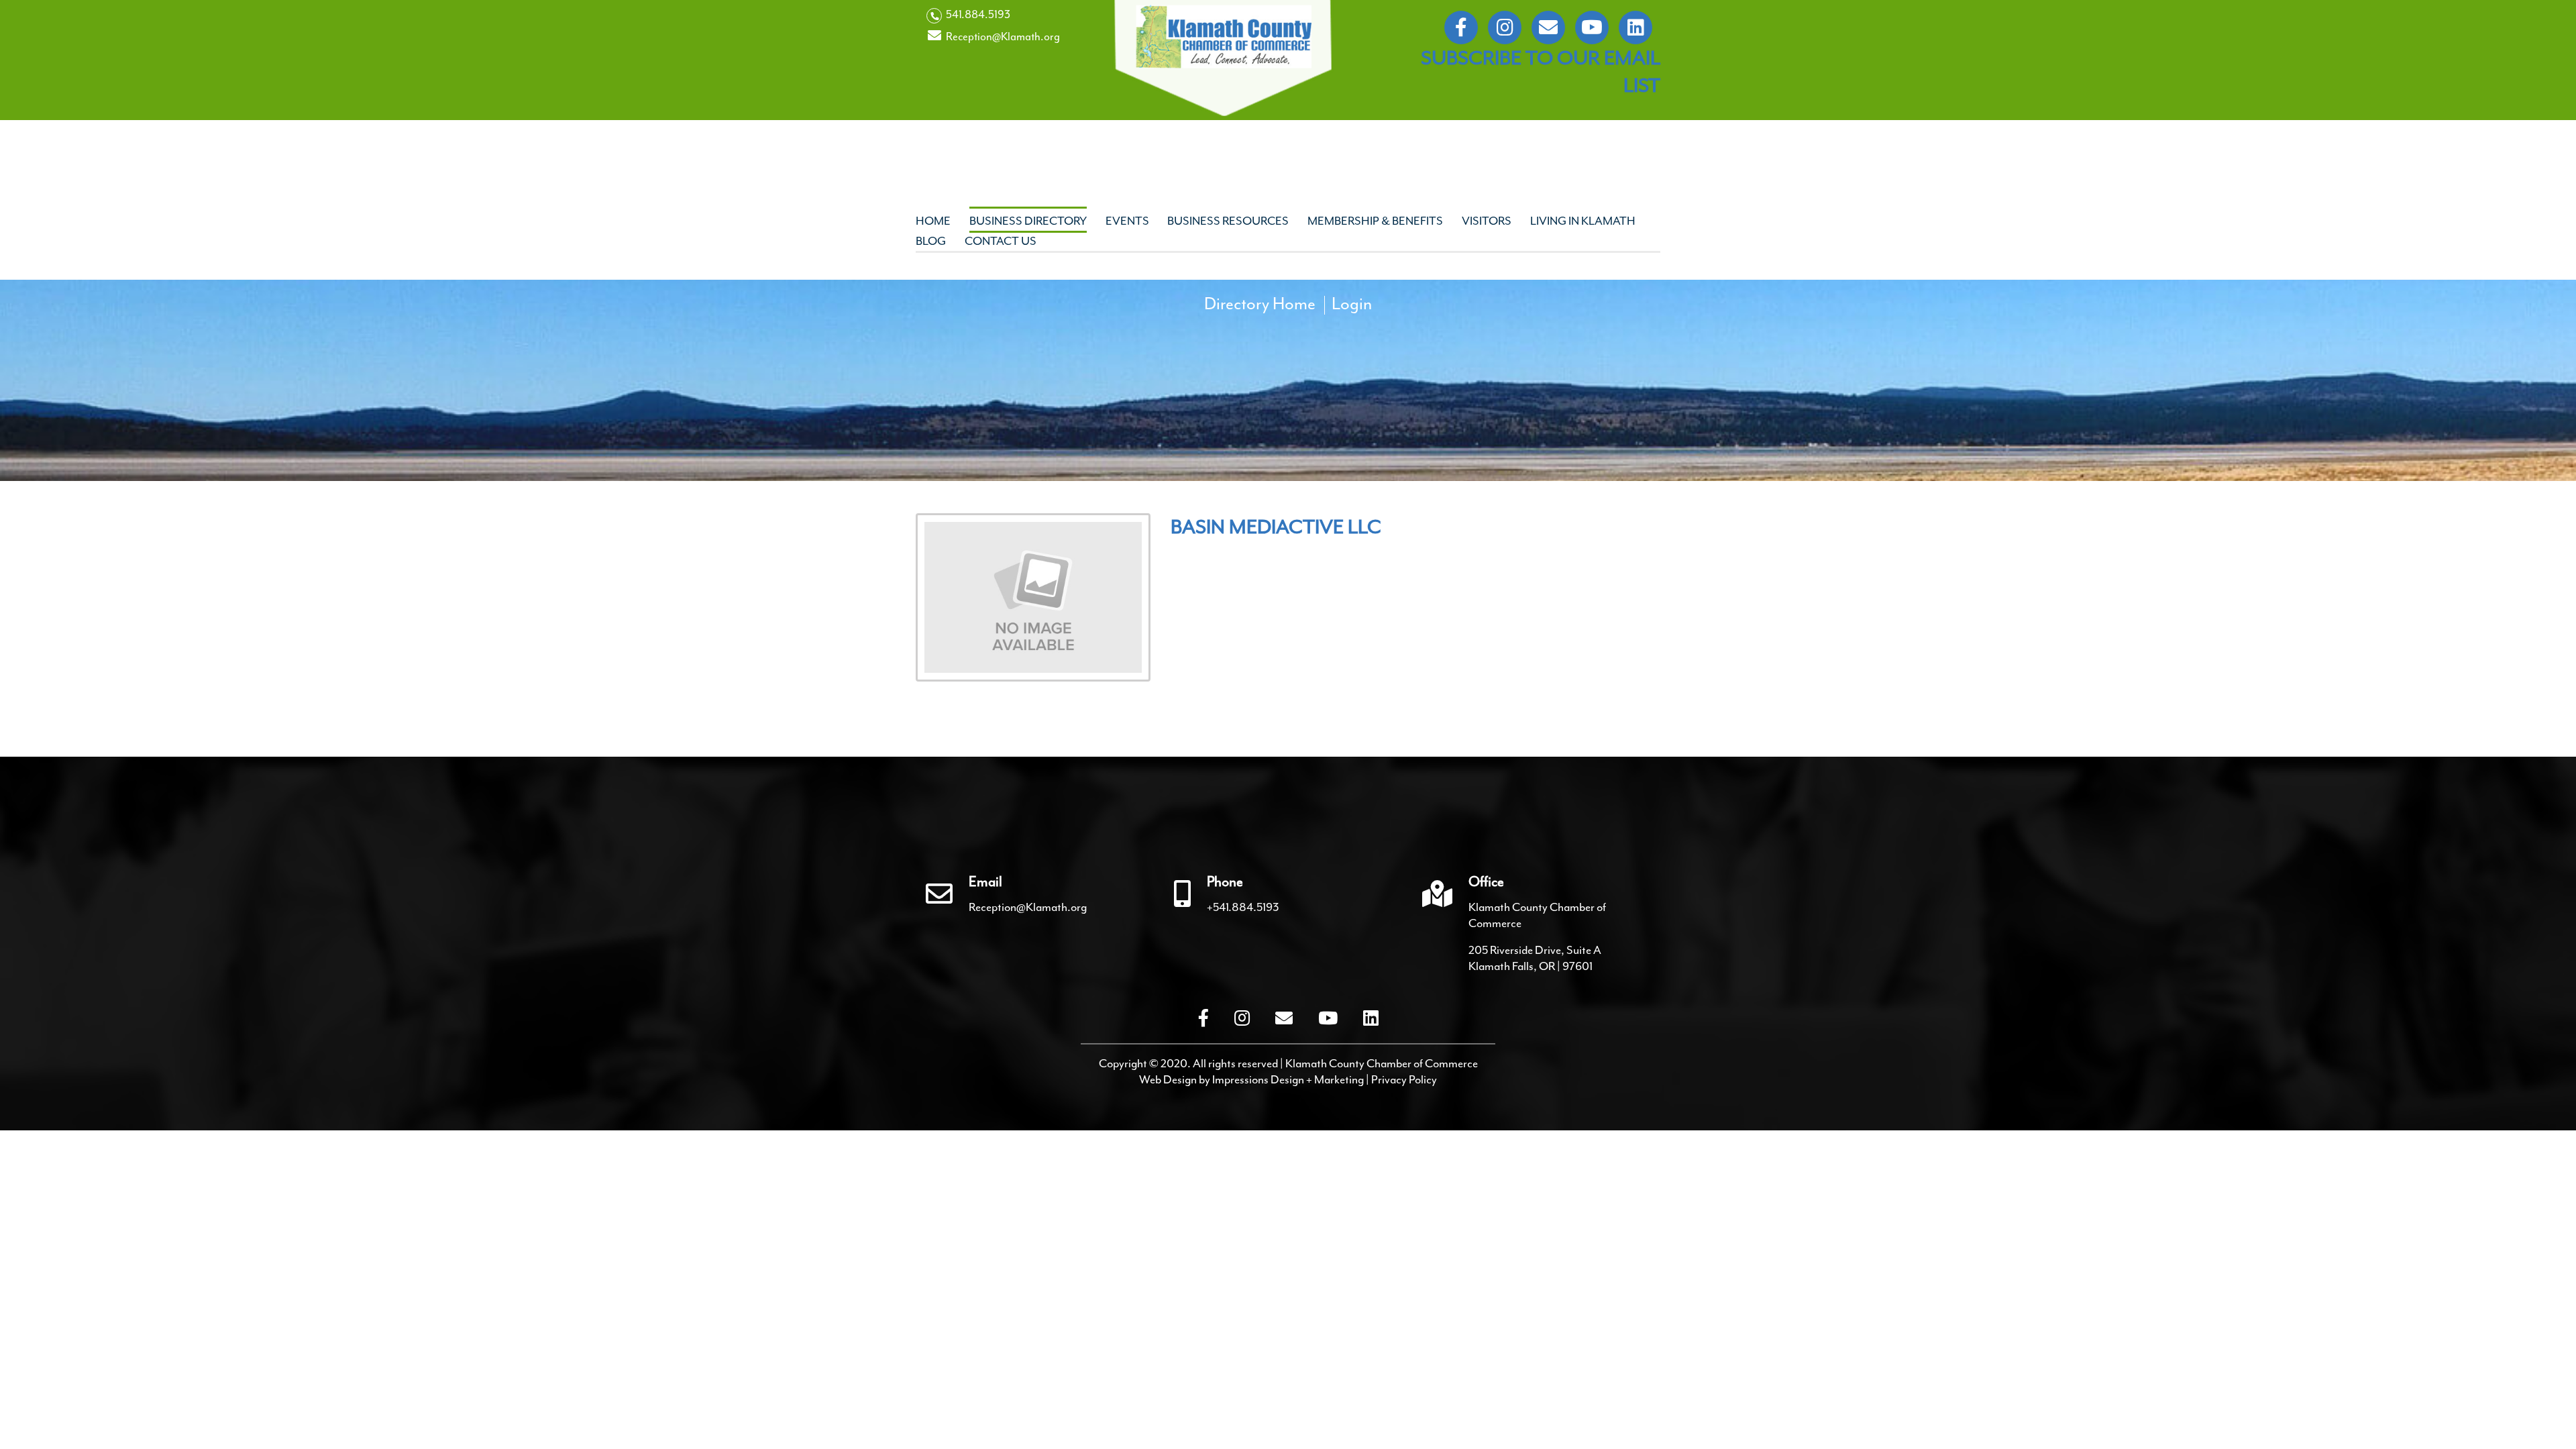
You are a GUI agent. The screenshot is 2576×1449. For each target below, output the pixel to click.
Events (1127, 221)
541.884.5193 (977, 14)
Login (1352, 304)
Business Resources (1228, 221)
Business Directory (1028, 221)
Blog (931, 241)
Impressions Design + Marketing (1288, 1079)
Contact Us (1001, 241)
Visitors (1487, 221)
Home (933, 221)
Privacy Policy (1404, 1079)
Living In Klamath (1583, 221)
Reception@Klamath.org (1002, 37)
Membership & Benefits (1375, 221)
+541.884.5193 (1243, 907)
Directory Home (1260, 304)
